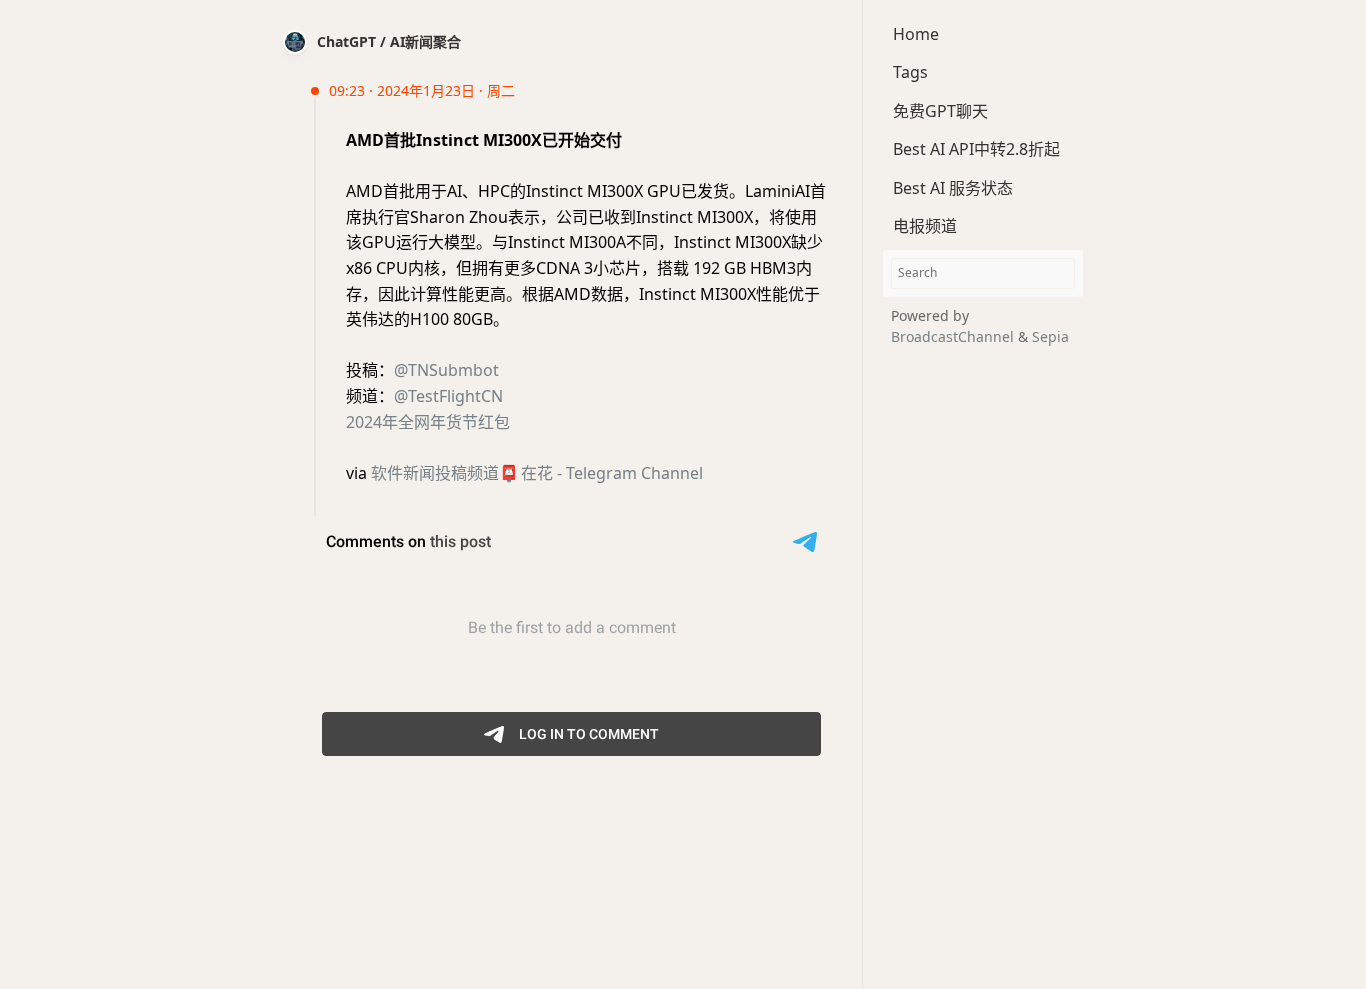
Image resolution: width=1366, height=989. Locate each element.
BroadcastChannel (954, 336)
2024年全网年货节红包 (428, 422)
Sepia (1050, 336)
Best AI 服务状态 (953, 188)
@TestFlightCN (448, 396)
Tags (910, 72)
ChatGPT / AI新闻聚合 (389, 41)
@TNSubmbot (446, 370)
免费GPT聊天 (940, 111)
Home (916, 34)
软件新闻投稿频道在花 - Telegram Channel (537, 473)
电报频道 (925, 226)
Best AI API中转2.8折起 (976, 149)
